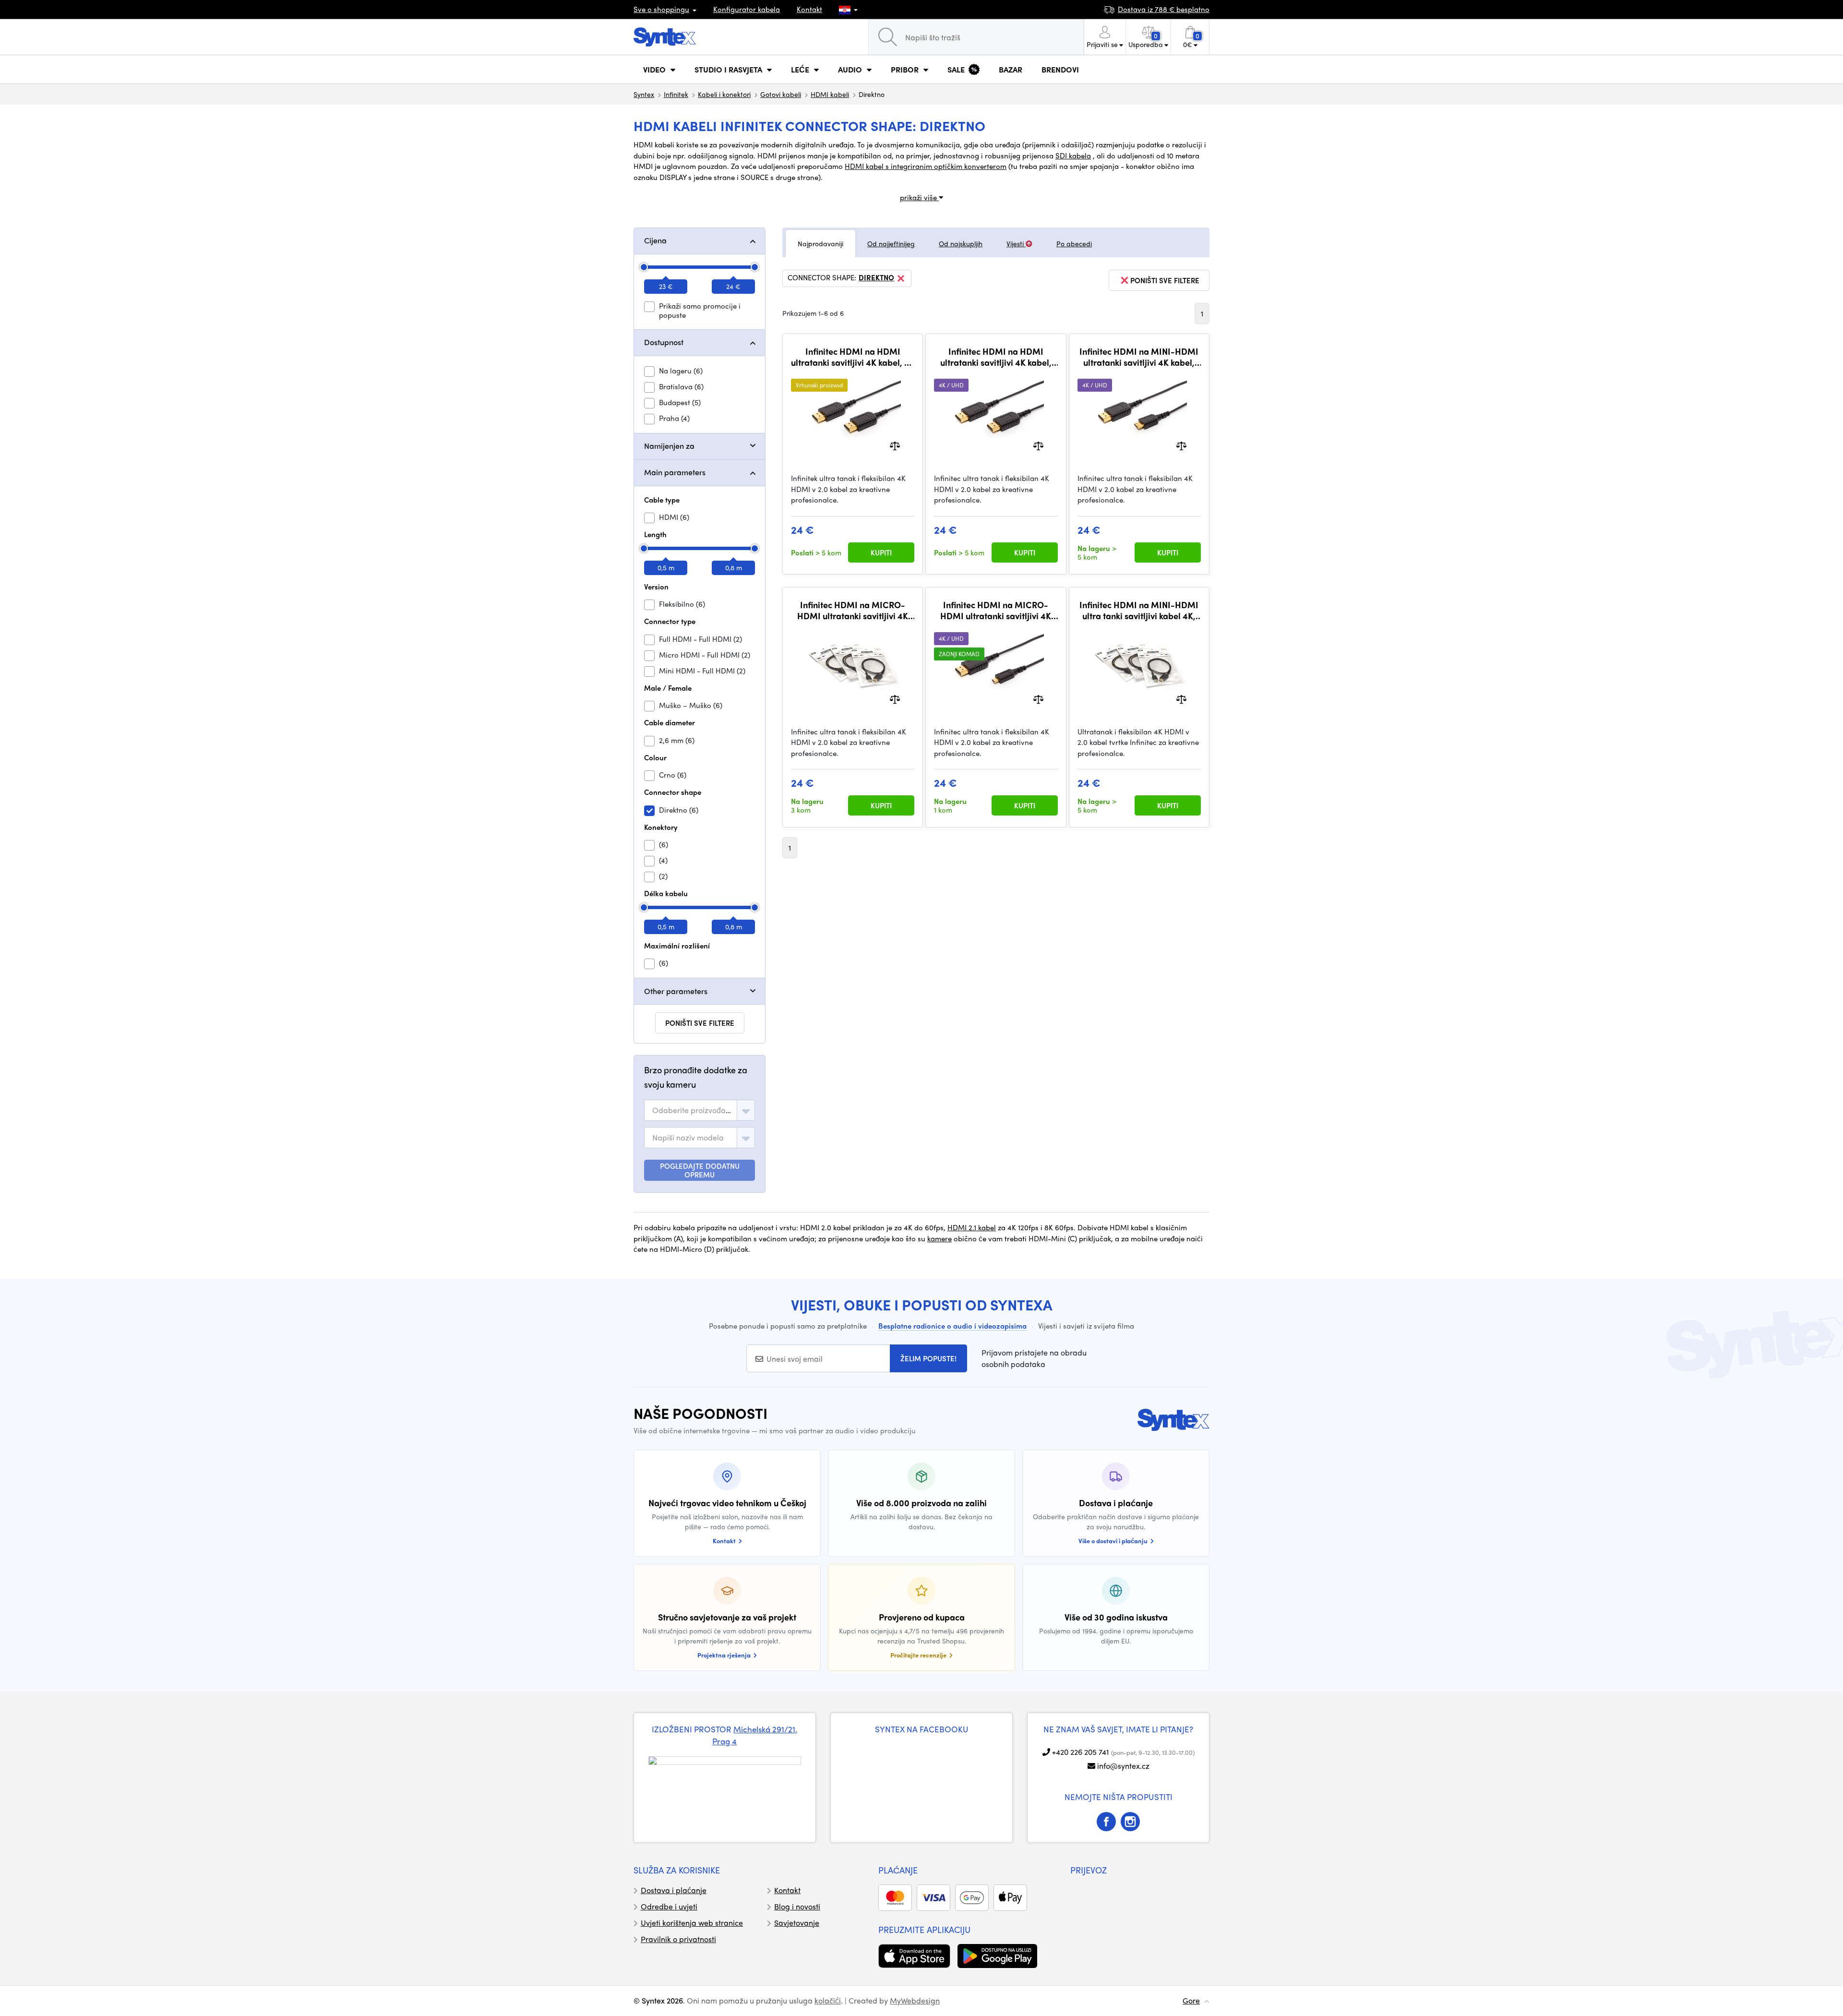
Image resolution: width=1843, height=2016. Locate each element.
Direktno (876, 278)
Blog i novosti (797, 1906)
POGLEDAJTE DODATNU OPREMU (700, 1170)
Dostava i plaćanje (674, 1890)
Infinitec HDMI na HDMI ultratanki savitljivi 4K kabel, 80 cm (996, 357)
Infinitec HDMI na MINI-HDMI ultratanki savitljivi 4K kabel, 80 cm (1139, 357)
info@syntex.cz (1123, 1766)
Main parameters (675, 472)
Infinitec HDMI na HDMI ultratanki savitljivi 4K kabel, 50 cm (853, 357)
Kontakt (809, 9)
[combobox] (700, 1110)
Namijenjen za (669, 446)
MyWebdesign (915, 2000)
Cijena (655, 240)
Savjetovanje (797, 1923)
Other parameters (676, 991)
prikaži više (919, 197)
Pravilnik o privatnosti (678, 1939)
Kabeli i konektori (724, 94)
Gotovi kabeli (781, 94)
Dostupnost (664, 342)
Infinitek (676, 94)
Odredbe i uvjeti (669, 1906)
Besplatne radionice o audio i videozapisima (952, 1326)
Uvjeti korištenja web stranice (692, 1923)
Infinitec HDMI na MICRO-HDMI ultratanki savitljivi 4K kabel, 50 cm (853, 610)
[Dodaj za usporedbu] (895, 445)
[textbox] (693, 1110)
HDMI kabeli (830, 94)
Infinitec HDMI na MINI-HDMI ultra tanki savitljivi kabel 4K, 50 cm (1139, 610)
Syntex (644, 94)
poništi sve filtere (700, 1023)
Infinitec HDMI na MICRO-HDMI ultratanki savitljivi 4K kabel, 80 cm (996, 610)
